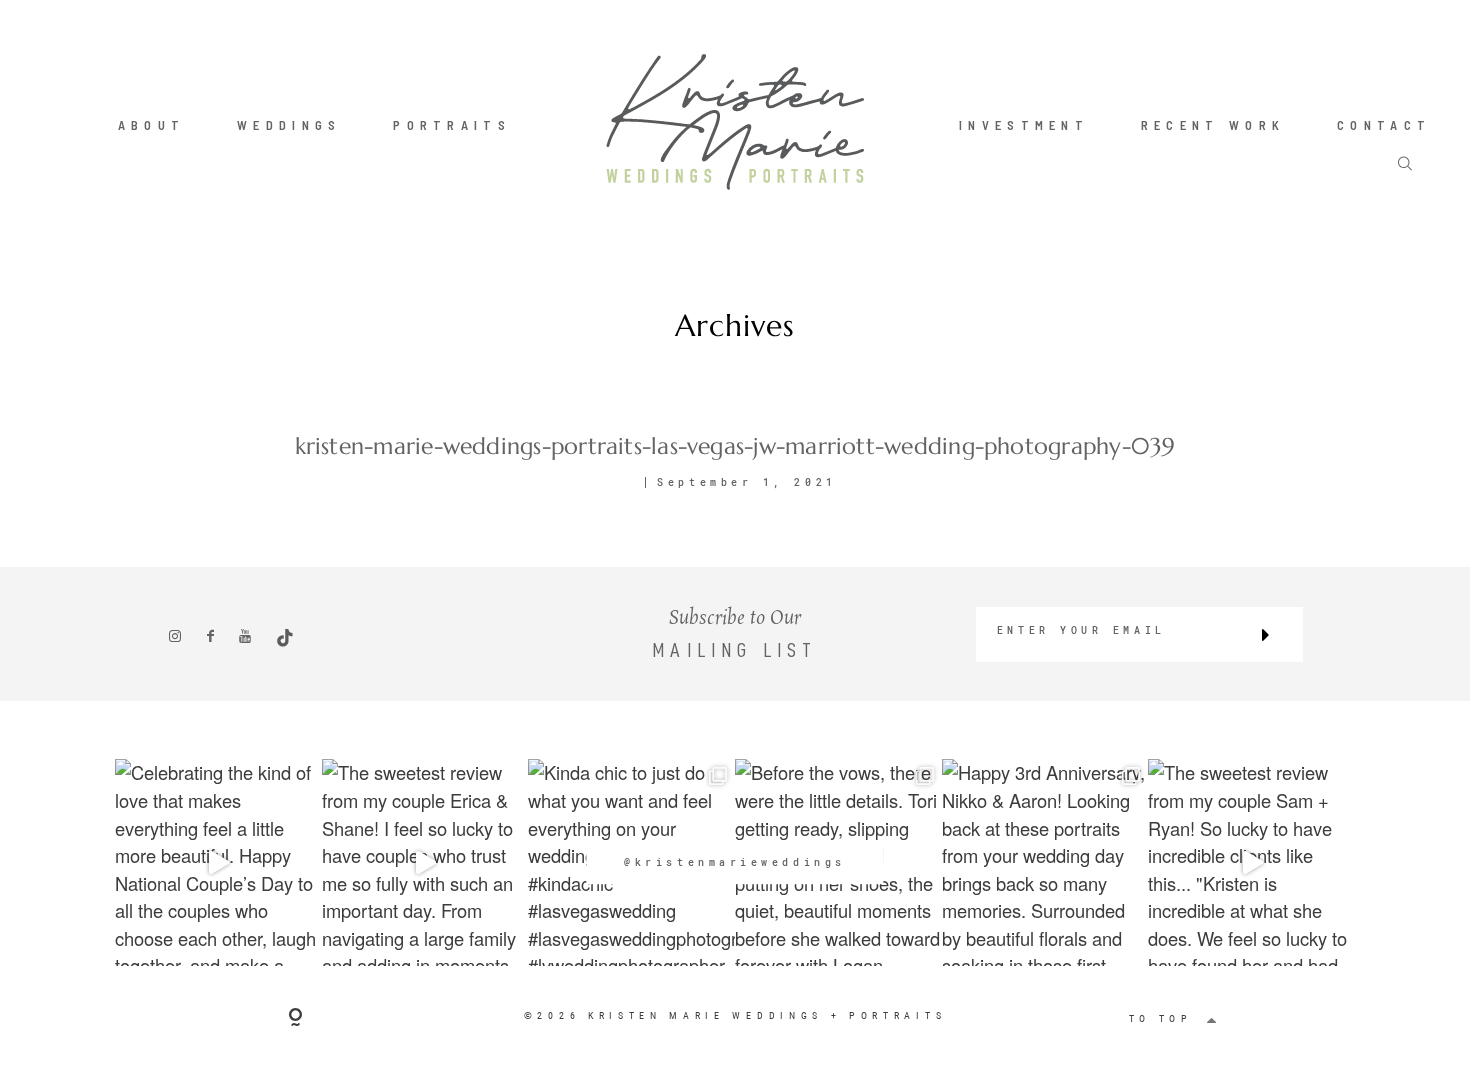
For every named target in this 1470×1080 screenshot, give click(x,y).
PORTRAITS (452, 124)
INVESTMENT (1024, 124)
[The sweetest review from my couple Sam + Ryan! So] (1251, 862)
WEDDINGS (289, 124)
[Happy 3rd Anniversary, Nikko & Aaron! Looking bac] (1045, 862)
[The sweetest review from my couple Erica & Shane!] (425, 862)
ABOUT (152, 124)
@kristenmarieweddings (735, 863)
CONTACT (1384, 124)
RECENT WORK (1213, 124)
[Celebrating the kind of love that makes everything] (218, 862)
